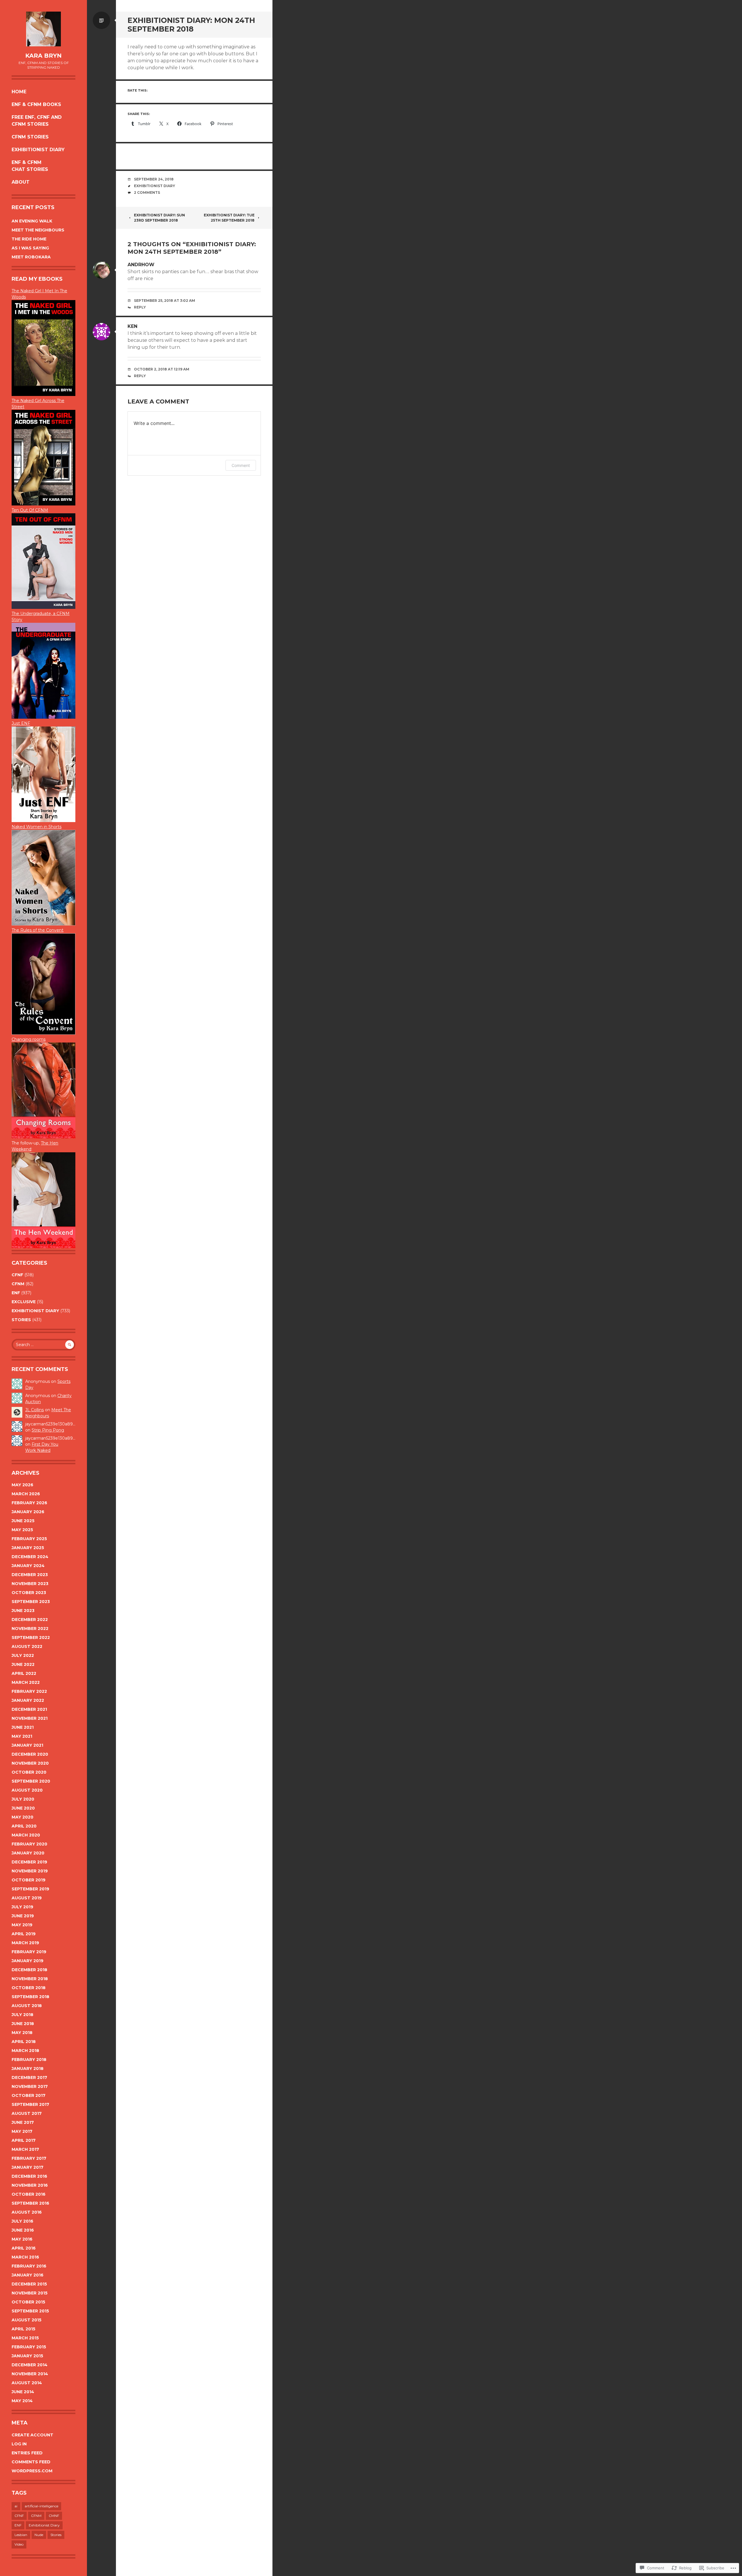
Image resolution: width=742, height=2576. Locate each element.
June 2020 (23, 1808)
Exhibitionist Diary (38, 150)
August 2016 (27, 2212)
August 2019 (27, 1898)
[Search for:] (43, 1345)
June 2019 (23, 1916)
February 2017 (29, 2158)
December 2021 (29, 1709)
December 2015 (29, 2284)
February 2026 (29, 1503)
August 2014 (27, 2383)
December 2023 (30, 1575)
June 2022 (23, 1664)
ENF (16, 1293)
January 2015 (27, 2356)
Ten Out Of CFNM (30, 510)
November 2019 (30, 1871)
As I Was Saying (30, 248)
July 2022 (23, 1655)
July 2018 (22, 2015)
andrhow (141, 265)
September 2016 (30, 2203)
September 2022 (31, 1637)
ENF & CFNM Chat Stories (30, 166)
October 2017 (29, 2095)
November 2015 (30, 2293)
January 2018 (28, 2069)
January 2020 (28, 1853)
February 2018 (29, 2060)
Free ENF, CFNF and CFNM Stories (37, 121)
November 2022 (30, 1629)
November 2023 (30, 1584)
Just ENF (21, 723)
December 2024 (30, 1557)
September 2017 (30, 2104)
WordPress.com (32, 2471)
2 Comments (147, 192)
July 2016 (22, 2221)
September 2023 (31, 1602)
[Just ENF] (43, 395)
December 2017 (29, 2077)
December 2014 (30, 2365)
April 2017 (24, 2140)
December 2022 (30, 1620)
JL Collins (34, 1410)
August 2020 (27, 1790)
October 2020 (29, 1772)
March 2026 (26, 1494)
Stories (21, 1320)
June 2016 (23, 2230)
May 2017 (22, 2131)
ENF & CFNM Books (36, 104)
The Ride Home (29, 239)
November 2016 (30, 2185)
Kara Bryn (43, 56)
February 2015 (29, 2347)
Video (19, 2544)
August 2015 (27, 2320)
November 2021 (30, 1718)
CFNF (17, 1275)
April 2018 (24, 2042)
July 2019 (22, 1907)
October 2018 (29, 1988)
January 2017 (28, 2167)
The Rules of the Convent (38, 930)
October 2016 (29, 2194)
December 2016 (29, 2176)
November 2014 (30, 2374)
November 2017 (30, 2086)
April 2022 (24, 1673)
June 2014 (23, 2392)
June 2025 (23, 1521)
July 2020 (23, 1799)
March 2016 (25, 2257)
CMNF (54, 2516)
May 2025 (22, 1530)
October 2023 (29, 1593)
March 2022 (26, 1682)
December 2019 (29, 1862)
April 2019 (24, 1934)
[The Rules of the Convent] (43, 1033)
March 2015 (25, 2338)
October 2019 (29, 1880)
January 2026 (28, 1512)
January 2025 (28, 1548)
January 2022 (28, 1700)
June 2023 (23, 1611)
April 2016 (24, 2248)
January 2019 (28, 1961)
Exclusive (24, 1302)
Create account (32, 2435)
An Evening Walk (32, 221)
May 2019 (22, 1925)
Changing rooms (29, 1039)
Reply (140, 307)
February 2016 (29, 2266)
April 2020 (24, 1826)
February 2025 (29, 1539)
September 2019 (30, 1889)
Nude (39, 2535)
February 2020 (29, 1844)
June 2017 (23, 2122)
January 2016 (28, 2275)
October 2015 (28, 2302)
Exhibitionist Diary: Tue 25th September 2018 (229, 218)
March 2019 (25, 1943)
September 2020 (31, 1781)
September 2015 (30, 2311)
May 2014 (22, 2401)
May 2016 (22, 2239)
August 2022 (27, 1646)
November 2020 (30, 1763)
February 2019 (29, 1952)
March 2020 (26, 1835)
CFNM (18, 1284)
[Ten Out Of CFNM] (43, 607)
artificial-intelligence (41, 2506)
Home (19, 92)
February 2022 (29, 1691)
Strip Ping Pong (48, 1430)
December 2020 (30, 1754)
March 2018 (25, 2051)
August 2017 (27, 2113)
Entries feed (27, 2453)
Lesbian (21, 2535)
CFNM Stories (30, 137)
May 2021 (22, 1736)
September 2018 (30, 1997)
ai (16, 2506)
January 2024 (28, 1566)
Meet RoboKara (31, 257)
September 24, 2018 (154, 179)
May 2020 (22, 1817)
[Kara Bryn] (43, 29)
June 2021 (23, 1727)
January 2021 (27, 1745)
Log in (19, 2444)
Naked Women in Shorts (37, 827)
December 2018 (29, 1970)
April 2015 (23, 2329)
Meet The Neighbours (38, 230)
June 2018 (23, 2024)
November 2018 (30, 1979)
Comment (241, 465)
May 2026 (22, 1485)
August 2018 (27, 2006)
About (21, 182)
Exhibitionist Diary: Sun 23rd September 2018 (159, 218)
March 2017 (25, 2149)
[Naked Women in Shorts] (43, 924)
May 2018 (22, 2033)
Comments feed (31, 2462)
